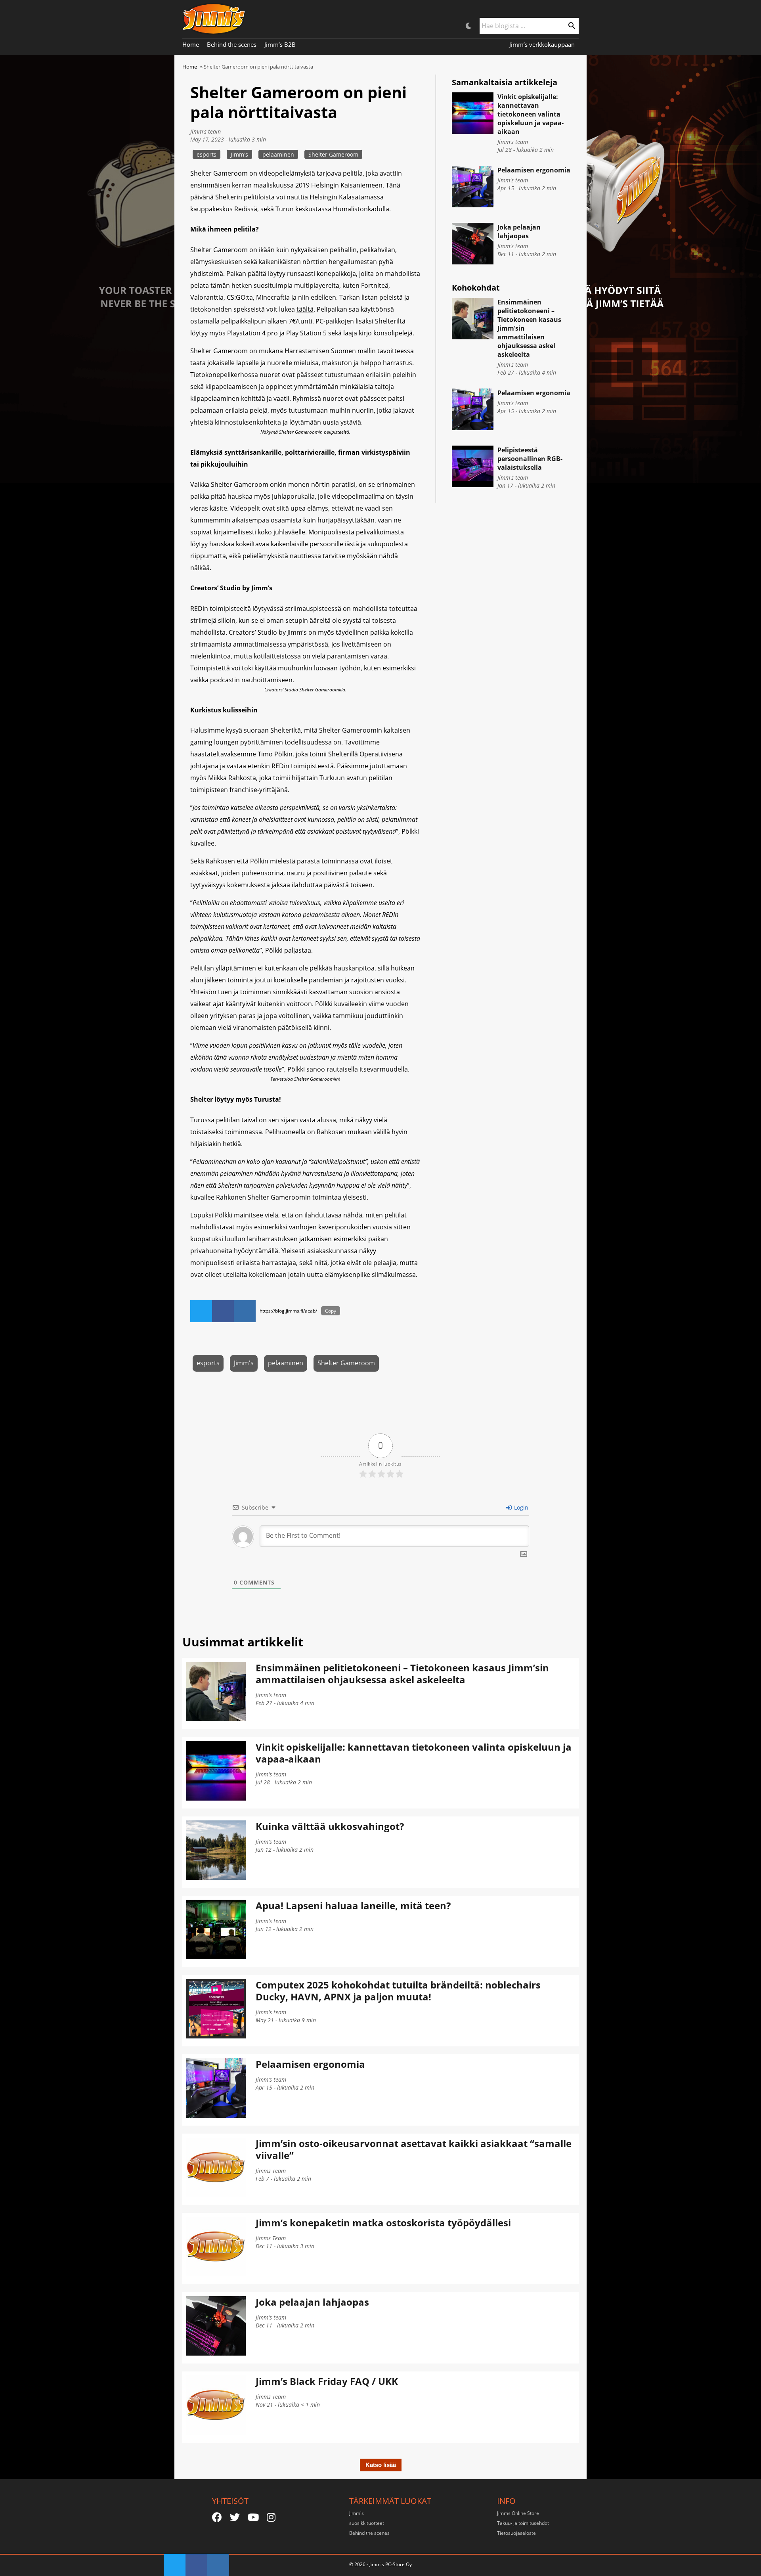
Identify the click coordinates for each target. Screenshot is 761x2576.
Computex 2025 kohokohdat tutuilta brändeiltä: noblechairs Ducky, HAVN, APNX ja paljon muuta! (398, 1991)
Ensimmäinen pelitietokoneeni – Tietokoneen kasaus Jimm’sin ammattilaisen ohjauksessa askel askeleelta (402, 1674)
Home (191, 44)
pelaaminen (278, 154)
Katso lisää (381, 2465)
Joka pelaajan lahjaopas (519, 232)
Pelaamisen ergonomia (534, 170)
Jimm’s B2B (280, 44)
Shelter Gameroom (333, 154)
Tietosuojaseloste (516, 2533)
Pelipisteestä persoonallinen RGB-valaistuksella (530, 459)
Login (520, 1507)
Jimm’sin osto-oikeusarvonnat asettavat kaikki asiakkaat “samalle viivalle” (414, 2149)
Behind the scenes (232, 44)
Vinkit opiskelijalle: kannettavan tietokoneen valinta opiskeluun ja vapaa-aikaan (531, 114)
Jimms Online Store (518, 2513)
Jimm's (239, 154)
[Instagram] (271, 2517)
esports (207, 154)
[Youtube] (253, 2517)
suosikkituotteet (367, 2523)
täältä (305, 309)
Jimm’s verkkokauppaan (542, 44)
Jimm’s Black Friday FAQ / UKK (327, 2381)
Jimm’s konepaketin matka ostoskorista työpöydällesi (383, 2223)
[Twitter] (235, 2517)
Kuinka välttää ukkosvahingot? (330, 1826)
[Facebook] (217, 2517)
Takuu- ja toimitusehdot (523, 2523)
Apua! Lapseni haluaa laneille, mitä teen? (353, 1905)
